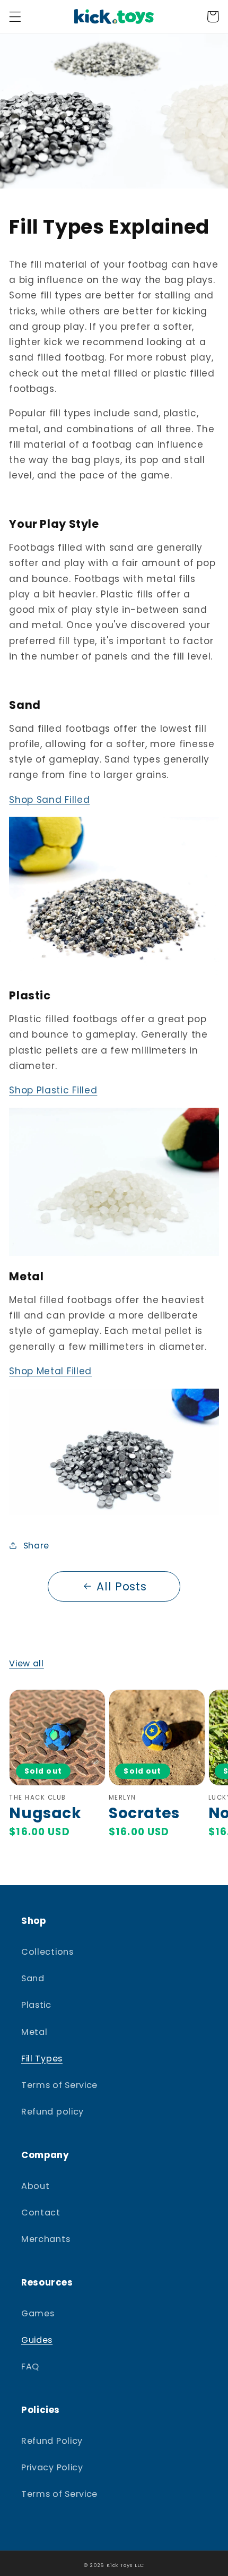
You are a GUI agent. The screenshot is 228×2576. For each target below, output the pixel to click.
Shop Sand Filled (49, 800)
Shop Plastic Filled (53, 1090)
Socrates (144, 1813)
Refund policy (52, 2112)
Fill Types (42, 2059)
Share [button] (36, 1546)
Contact (41, 2213)
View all (27, 1663)
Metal (34, 2032)
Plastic (36, 2005)
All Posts (121, 1586)
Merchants (46, 2239)
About (35, 2186)
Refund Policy (52, 2441)
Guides (37, 2340)
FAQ (30, 2367)
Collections (47, 1952)
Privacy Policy (52, 2467)
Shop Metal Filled (50, 1371)
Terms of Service (59, 2085)
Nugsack (45, 1813)
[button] (15, 17)
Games (38, 2313)
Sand (33, 1978)
